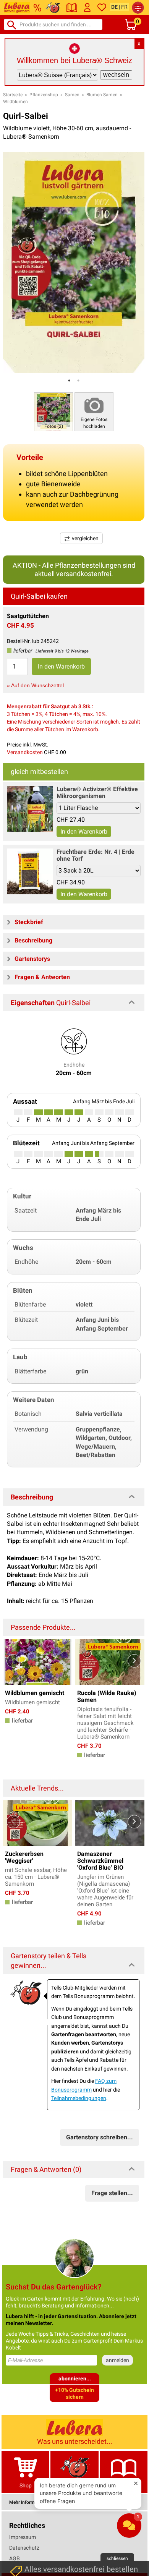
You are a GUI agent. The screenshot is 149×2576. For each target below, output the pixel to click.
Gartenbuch (123, 2485)
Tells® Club (75, 2485)
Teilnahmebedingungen (79, 2098)
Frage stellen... (112, 2193)
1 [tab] (69, 380)
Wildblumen (15, 102)
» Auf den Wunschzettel (35, 685)
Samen (72, 95)
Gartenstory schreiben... (100, 2137)
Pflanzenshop (44, 95)
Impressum (23, 2537)
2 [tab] (78, 380)
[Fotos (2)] (53, 412)
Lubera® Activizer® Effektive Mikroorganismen (97, 793)
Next (134, 1661)
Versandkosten (25, 752)
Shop (26, 2485)
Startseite (13, 95)
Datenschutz (24, 2548)
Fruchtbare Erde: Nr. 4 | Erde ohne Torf (96, 855)
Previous (13, 1661)
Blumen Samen (102, 95)
